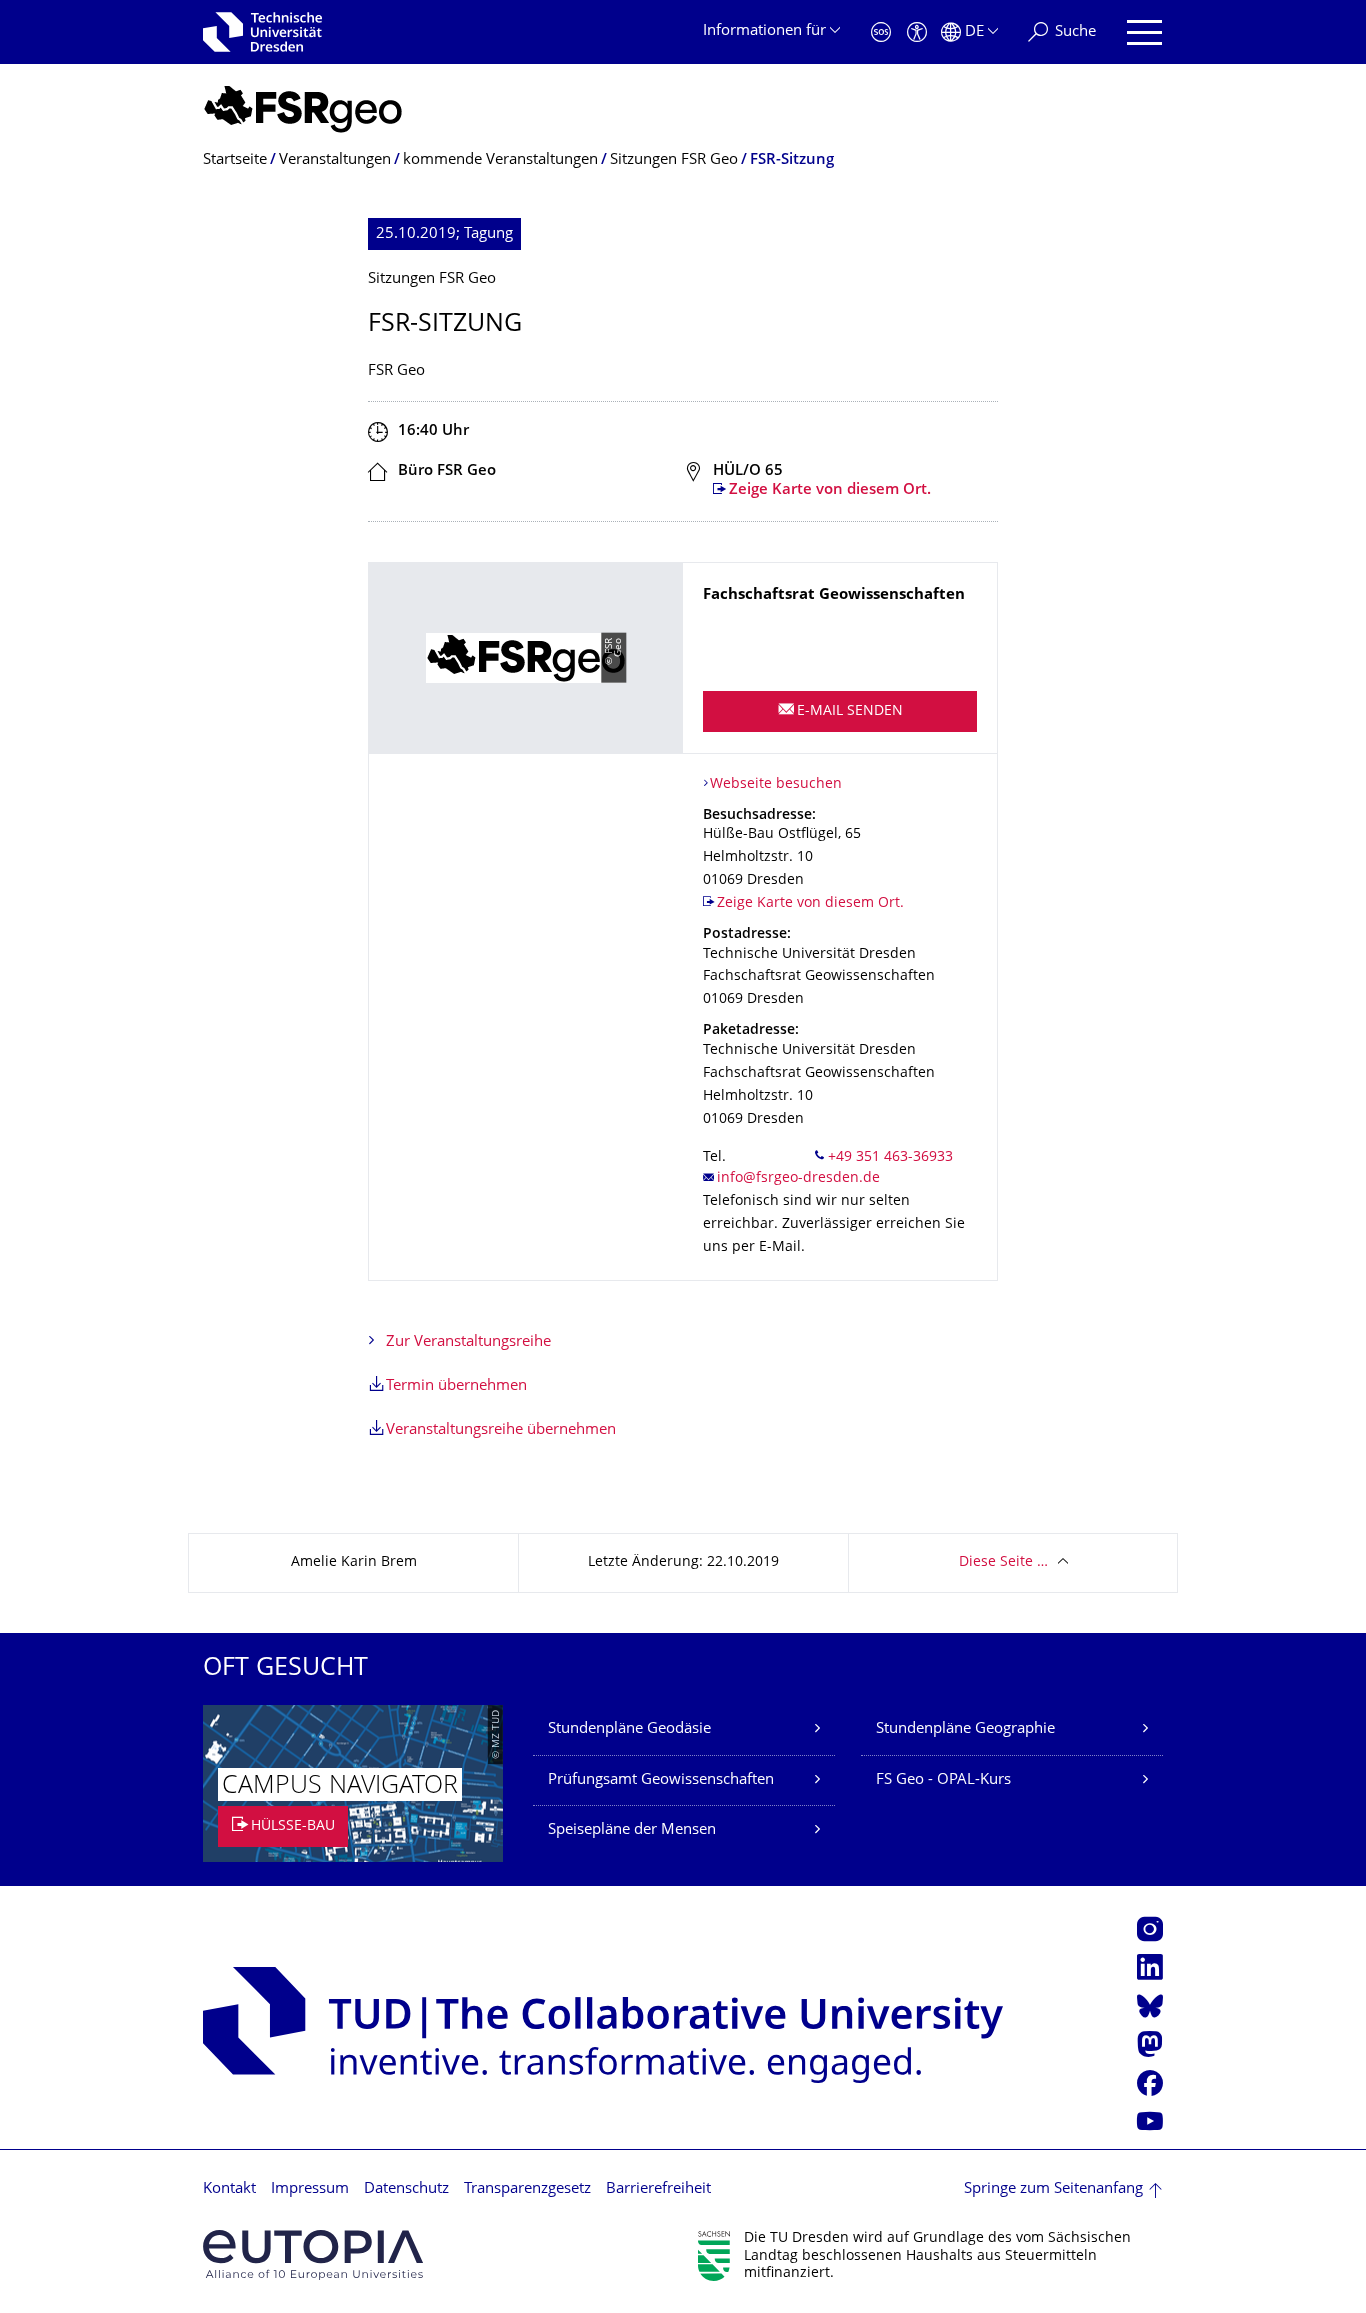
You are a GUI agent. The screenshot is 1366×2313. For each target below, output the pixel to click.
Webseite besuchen (776, 784)
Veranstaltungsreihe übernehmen (501, 1430)
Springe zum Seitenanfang (1053, 2189)
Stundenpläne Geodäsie (629, 1729)
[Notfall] (881, 32)
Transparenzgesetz (527, 2189)
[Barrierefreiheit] (917, 32)
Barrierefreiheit (658, 2189)
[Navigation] (1144, 32)
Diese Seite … (1003, 1562)
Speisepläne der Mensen (632, 1830)
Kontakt (229, 2189)
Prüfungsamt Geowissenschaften (661, 1780)
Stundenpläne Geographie (965, 1729)
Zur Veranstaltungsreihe (468, 1342)
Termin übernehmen (456, 1386)
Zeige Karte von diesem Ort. (830, 490)
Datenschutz (406, 2189)
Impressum (310, 2189)
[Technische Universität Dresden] (262, 32)
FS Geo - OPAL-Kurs (943, 1780)
